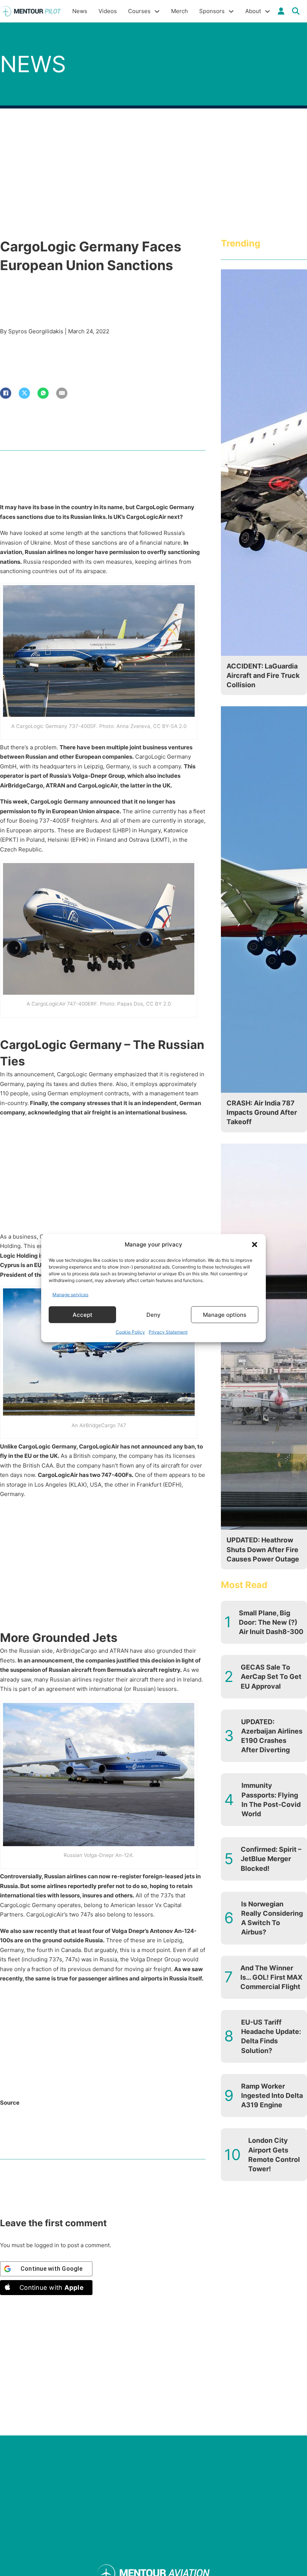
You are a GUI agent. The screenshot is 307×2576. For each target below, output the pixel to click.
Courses (139, 11)
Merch (180, 11)
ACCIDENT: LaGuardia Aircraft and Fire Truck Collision (263, 675)
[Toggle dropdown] (281, 11)
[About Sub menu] (268, 11)
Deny (153, 1314)
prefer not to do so (122, 1886)
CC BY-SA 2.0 (170, 726)
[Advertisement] (103, 1177)
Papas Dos (130, 1004)
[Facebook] (6, 393)
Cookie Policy (130, 1332)
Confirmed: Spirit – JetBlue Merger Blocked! (271, 1859)
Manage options (225, 1314)
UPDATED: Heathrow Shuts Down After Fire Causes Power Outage (263, 1549)
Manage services (70, 1294)
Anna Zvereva (133, 726)
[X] (24, 393)
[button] (255, 1245)
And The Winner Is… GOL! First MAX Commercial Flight (271, 1977)
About (253, 11)
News (80, 11)
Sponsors (212, 11)
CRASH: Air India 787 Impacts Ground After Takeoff (262, 1112)
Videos (108, 11)
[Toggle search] (296, 11)
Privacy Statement (168, 1332)
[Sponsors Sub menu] (231, 11)
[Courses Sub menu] (157, 11)
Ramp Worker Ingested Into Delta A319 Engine (272, 2095)
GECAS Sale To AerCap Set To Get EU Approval (271, 1676)
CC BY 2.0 (158, 1004)
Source (10, 2103)
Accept (83, 1314)
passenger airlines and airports (120, 1978)
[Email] (62, 393)
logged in (47, 2245)
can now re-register (115, 1876)
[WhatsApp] (43, 393)
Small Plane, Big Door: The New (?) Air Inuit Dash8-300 (271, 1622)
